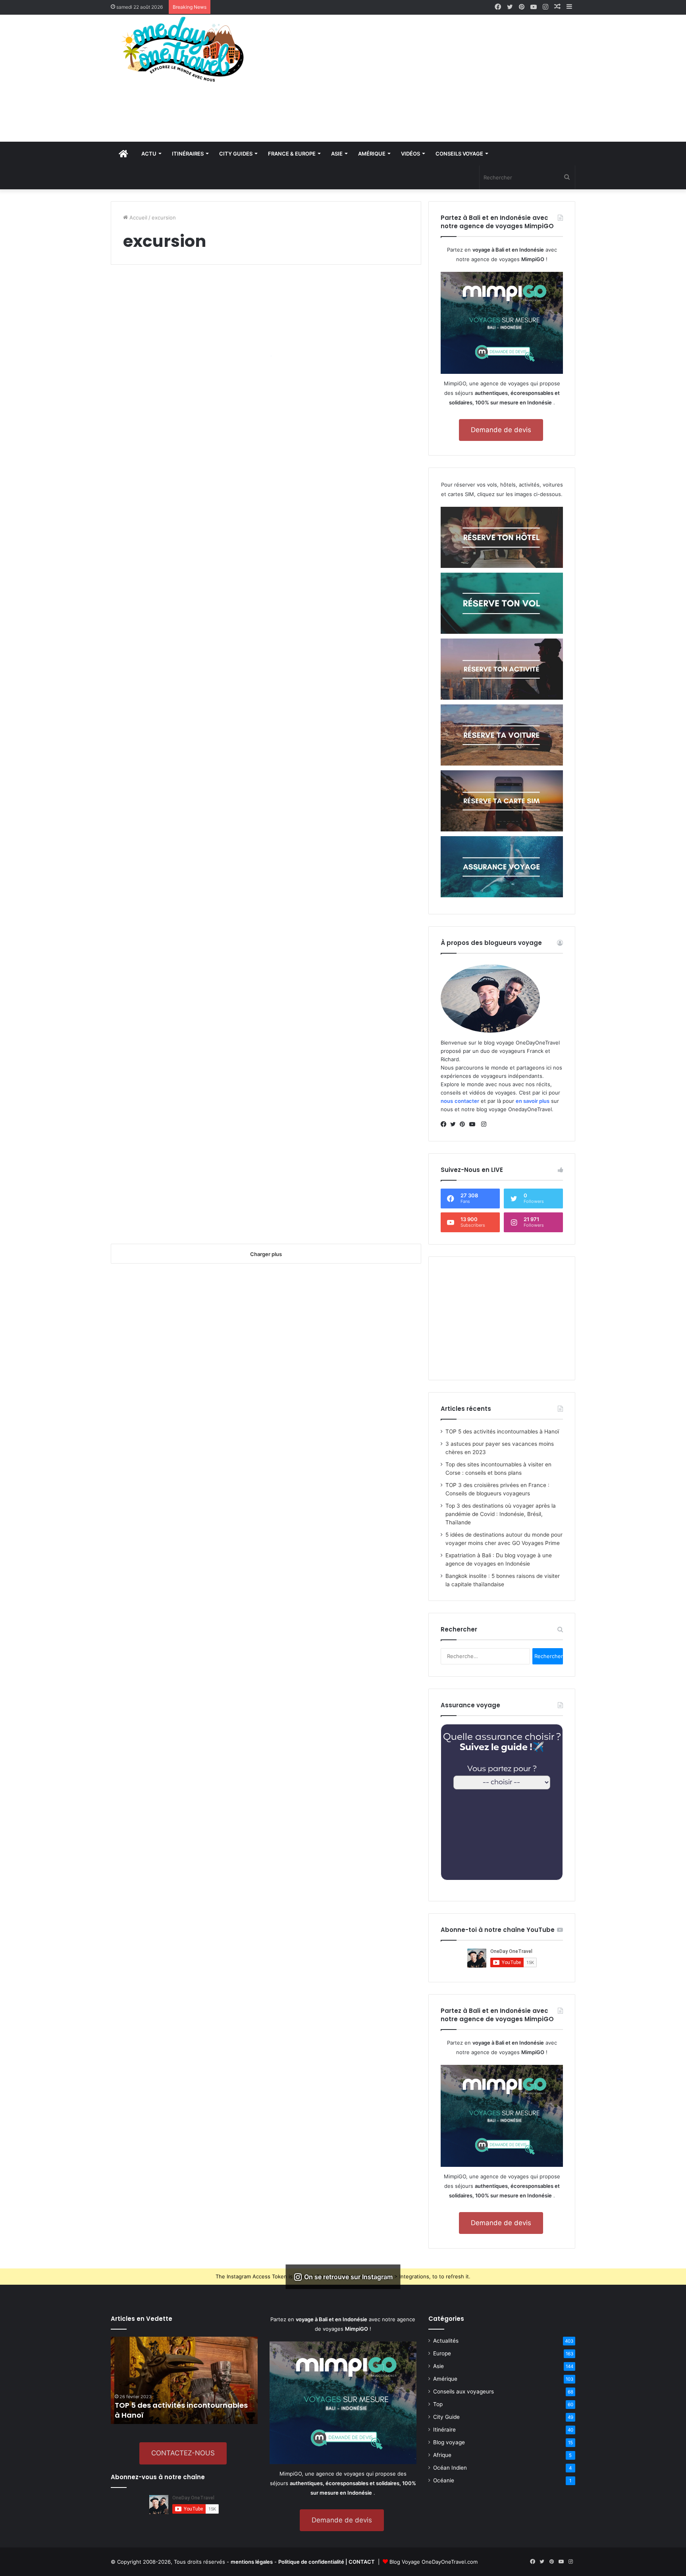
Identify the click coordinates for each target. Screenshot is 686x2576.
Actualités (446, 2341)
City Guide (446, 2417)
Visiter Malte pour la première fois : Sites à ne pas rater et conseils (342, 429)
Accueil (138, 217)
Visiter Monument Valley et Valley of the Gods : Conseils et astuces (182, 1134)
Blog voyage (449, 2442)
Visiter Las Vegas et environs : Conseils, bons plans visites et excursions (343, 805)
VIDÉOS (410, 154)
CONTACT (362, 2562)
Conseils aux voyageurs (463, 2391)
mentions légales (252, 2562)
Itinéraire (444, 2430)
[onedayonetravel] (184, 49)
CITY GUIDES (236, 154)
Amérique (445, 2379)
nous (447, 1101)
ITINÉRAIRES (188, 154)
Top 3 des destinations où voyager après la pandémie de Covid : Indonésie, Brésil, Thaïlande (501, 1514)
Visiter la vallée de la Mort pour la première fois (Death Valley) (185, 752)
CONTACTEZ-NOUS (183, 2453)
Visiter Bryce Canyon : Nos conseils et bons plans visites (176, 1002)
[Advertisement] (422, 78)
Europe (442, 2353)
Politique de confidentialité (311, 2562)
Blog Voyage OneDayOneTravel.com (434, 2562)
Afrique (442, 2455)
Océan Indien (450, 2468)
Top (438, 2404)
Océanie (444, 2480)
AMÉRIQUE (372, 154)
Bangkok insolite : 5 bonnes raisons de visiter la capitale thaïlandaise (183, 370)
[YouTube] (474, 1124)
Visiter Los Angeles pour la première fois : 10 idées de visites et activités (344, 561)
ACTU (149, 154)
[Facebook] (445, 1124)
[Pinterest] (464, 1124)
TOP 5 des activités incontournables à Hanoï (502, 1431)
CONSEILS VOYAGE (459, 154)
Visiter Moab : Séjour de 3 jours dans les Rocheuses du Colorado (345, 1193)
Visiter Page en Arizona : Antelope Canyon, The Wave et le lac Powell (342, 943)
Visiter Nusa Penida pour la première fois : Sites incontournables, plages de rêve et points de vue (182, 615)
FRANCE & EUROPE (292, 154)
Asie (438, 2366)
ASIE (337, 154)
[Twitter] (455, 1124)
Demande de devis (501, 430)
